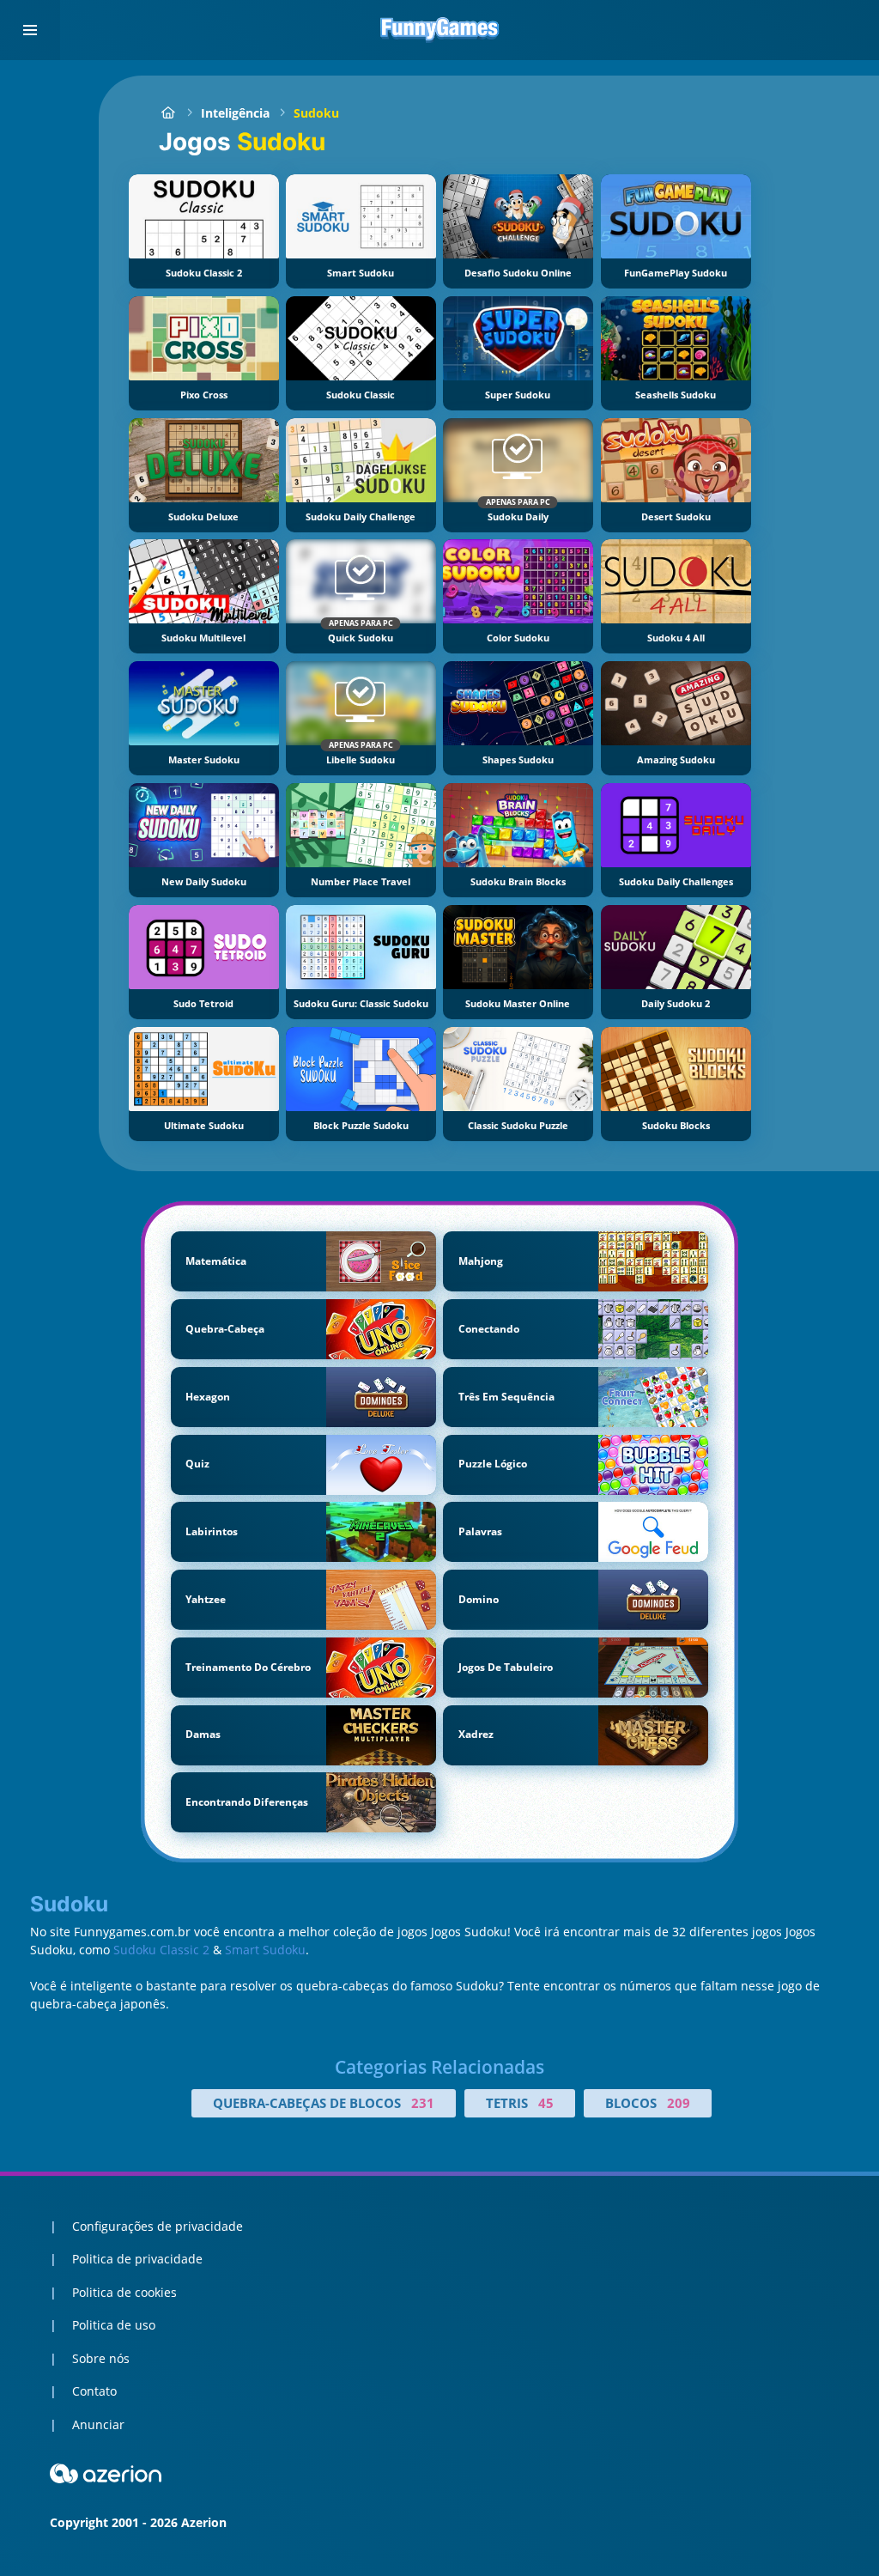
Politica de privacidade (137, 2259)
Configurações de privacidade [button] (158, 2226)
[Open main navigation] (30, 30)
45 (546, 2103)
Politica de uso (114, 2325)
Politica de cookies (124, 2292)
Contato (94, 2391)
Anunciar (98, 2424)
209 (679, 2103)
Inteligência (235, 113)
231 (423, 2103)
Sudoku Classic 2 (161, 1950)
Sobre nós (101, 2358)
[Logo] (439, 30)
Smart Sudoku (265, 1950)
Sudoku (316, 113)
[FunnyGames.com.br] (168, 113)
